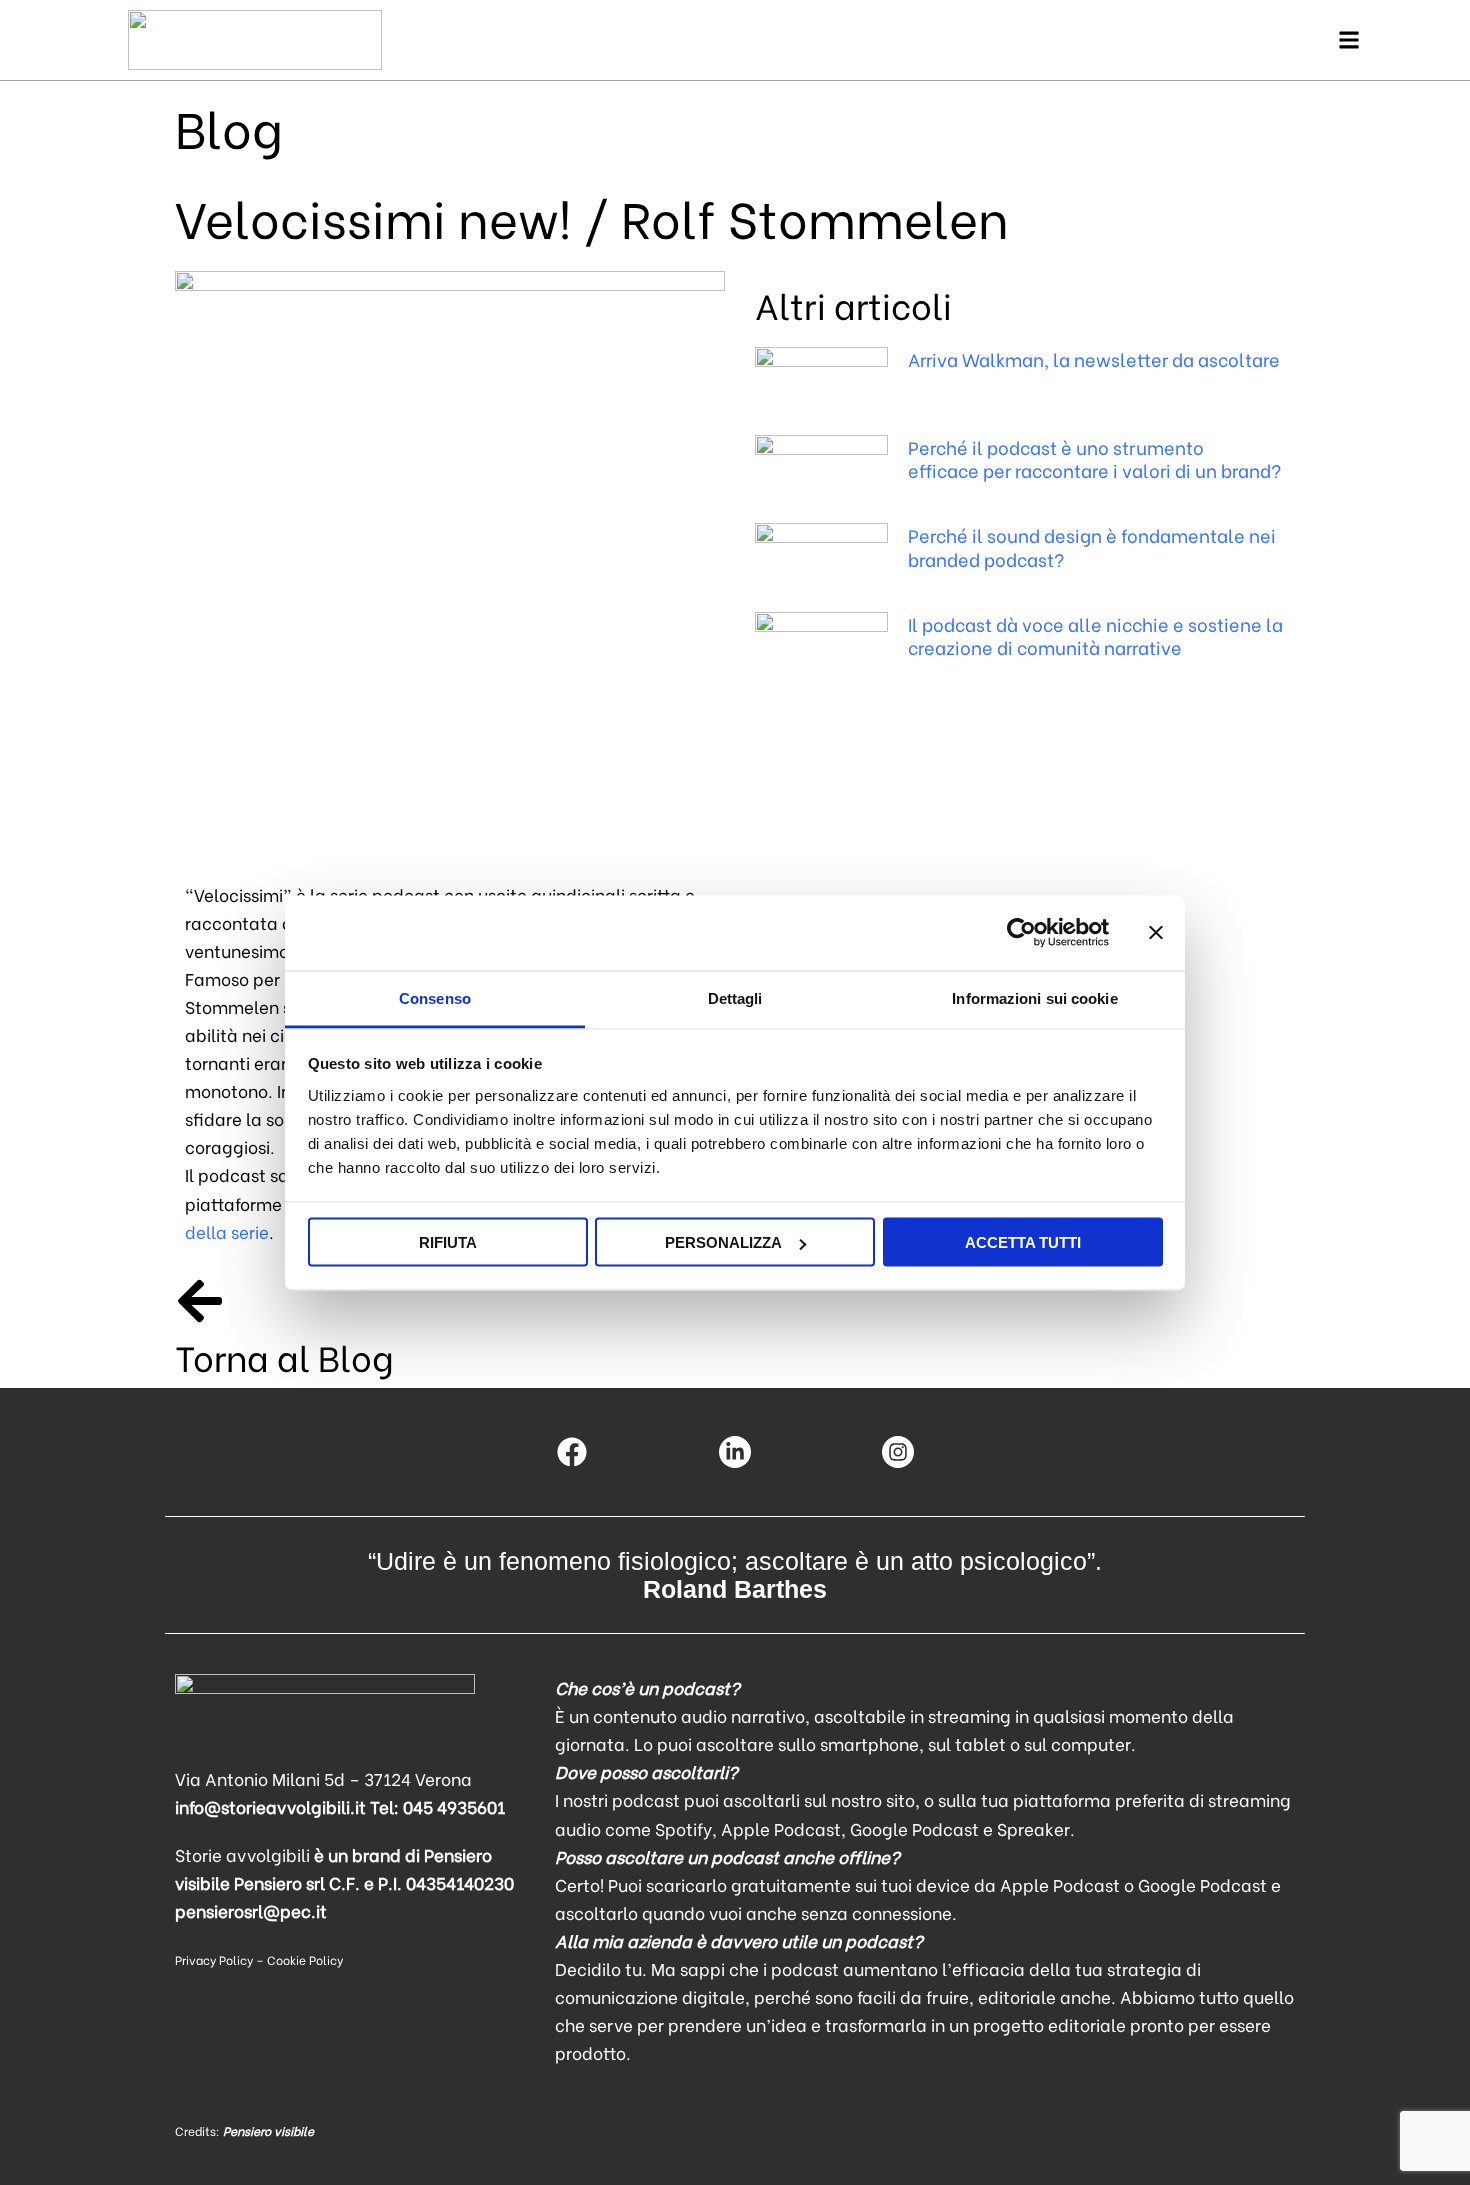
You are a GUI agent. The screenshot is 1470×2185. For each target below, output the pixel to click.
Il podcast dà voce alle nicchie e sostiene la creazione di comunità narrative (1095, 635)
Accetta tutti (1023, 1242)
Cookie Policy (305, 1959)
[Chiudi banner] (1156, 933)
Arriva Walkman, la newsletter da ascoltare (1094, 358)
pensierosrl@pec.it (251, 1910)
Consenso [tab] (435, 997)
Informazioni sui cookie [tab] (1034, 997)
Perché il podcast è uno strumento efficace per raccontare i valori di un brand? (1094, 458)
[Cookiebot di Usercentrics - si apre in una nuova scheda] (1021, 933)
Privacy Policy (214, 1959)
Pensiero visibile (268, 2130)
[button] (1348, 40)
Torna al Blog (284, 1355)
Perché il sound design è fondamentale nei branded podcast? (1092, 546)
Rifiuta (448, 1242)
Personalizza (723, 1242)
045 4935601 (454, 1806)
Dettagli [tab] (735, 997)
